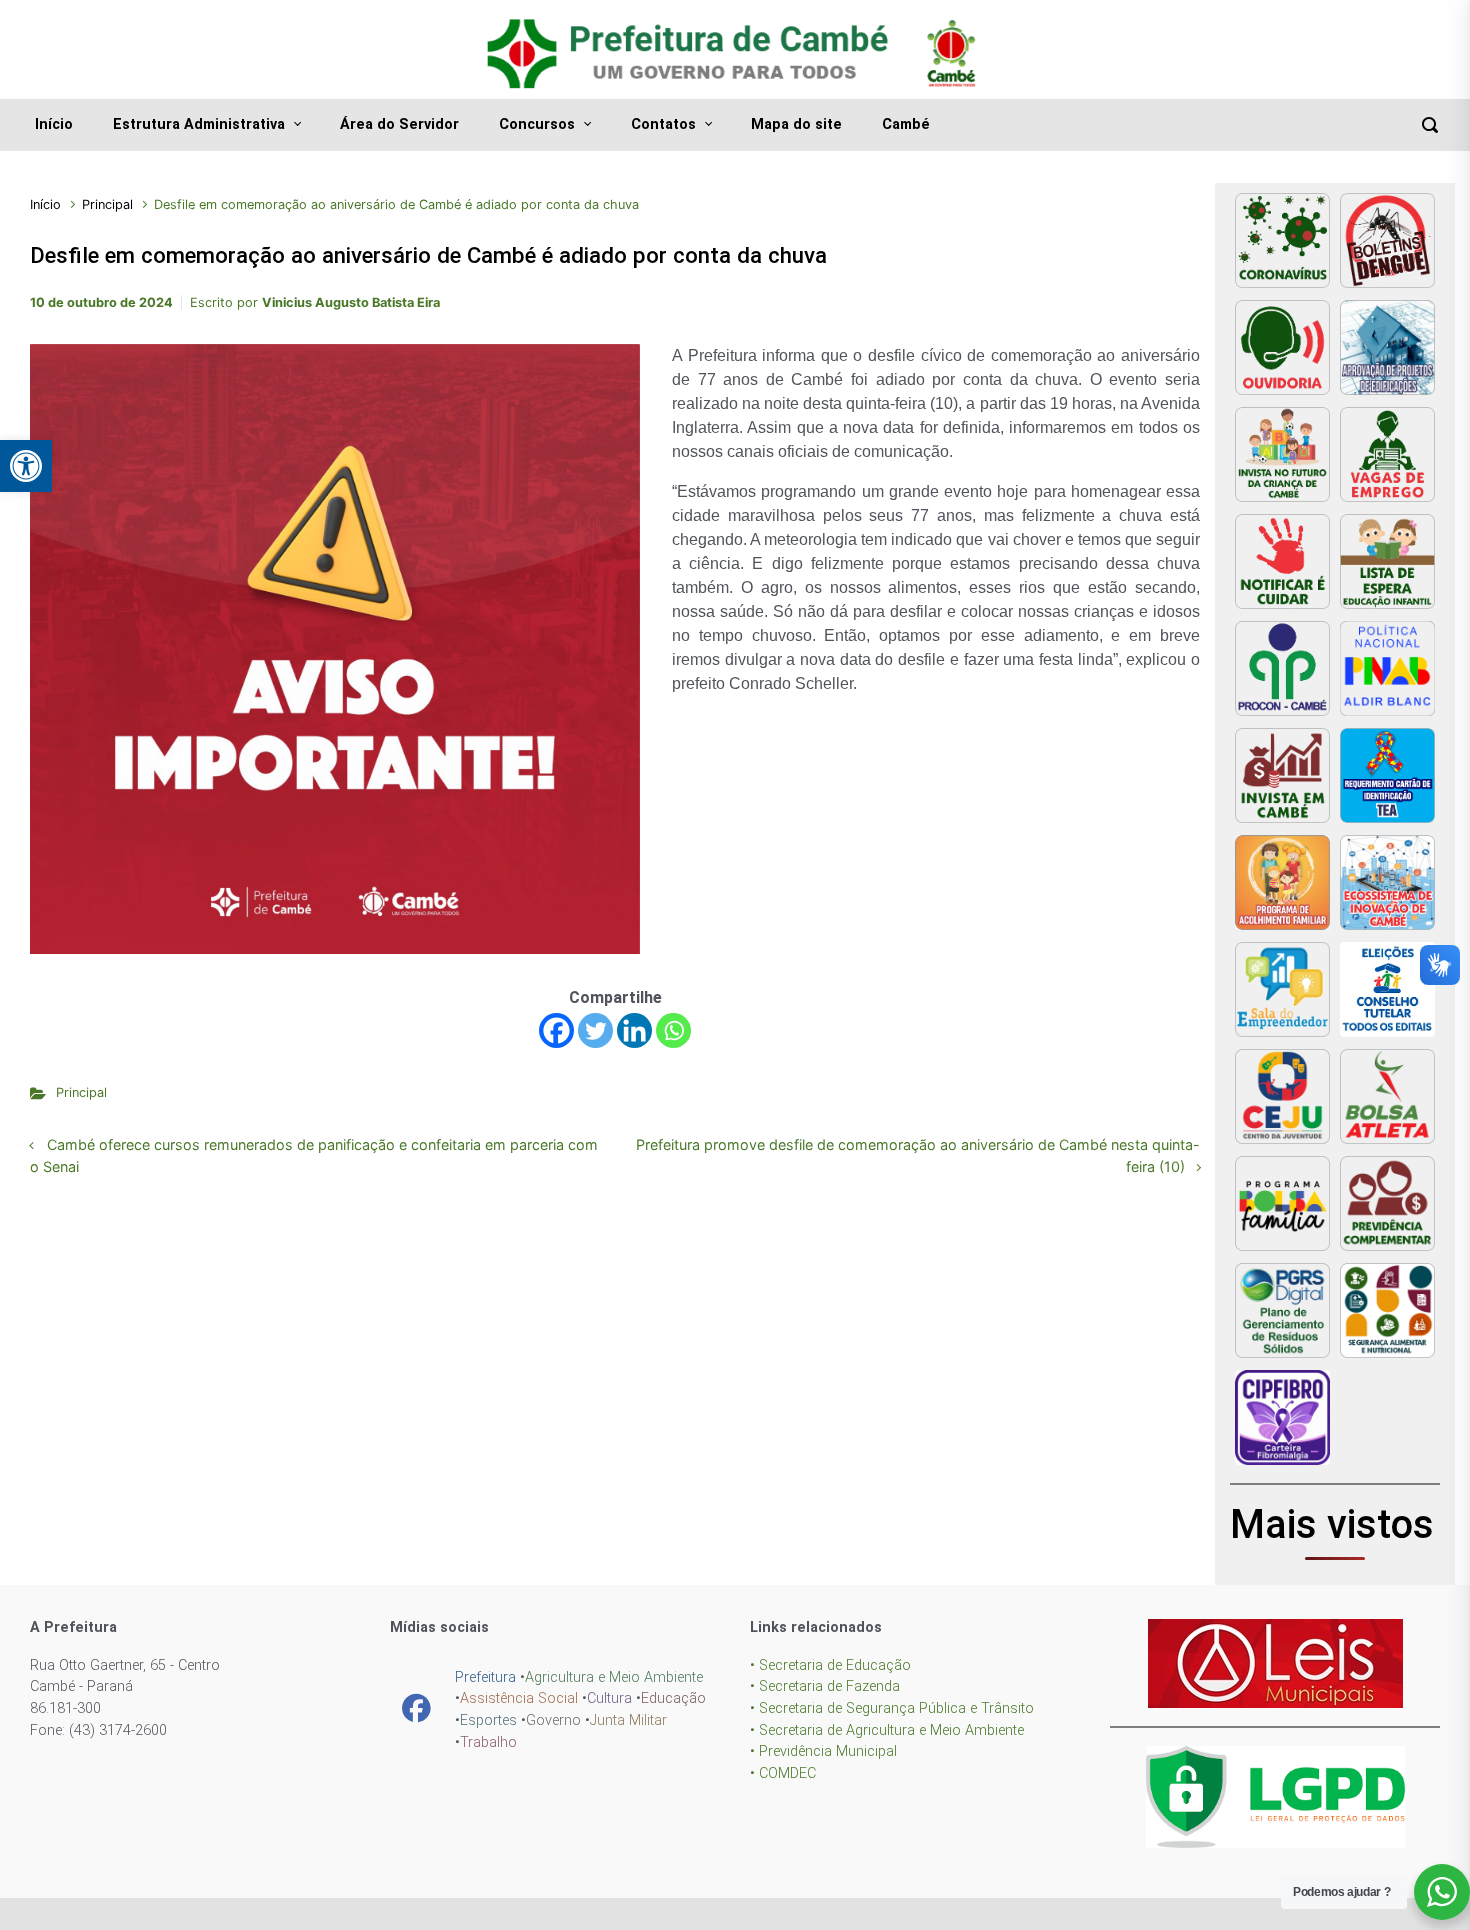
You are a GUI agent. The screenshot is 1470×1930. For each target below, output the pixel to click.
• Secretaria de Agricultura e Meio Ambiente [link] (887, 1730)
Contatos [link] (663, 124)
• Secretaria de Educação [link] (830, 1665)
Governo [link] (553, 1720)
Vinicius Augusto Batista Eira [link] (351, 302)
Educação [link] (673, 1698)
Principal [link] (107, 204)
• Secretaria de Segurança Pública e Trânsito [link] (892, 1708)
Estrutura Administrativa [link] (199, 124)
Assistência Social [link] (519, 1698)
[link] (26, 466)
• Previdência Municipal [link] (823, 1751)
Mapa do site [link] (796, 124)
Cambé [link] (906, 124)
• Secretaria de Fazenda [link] (825, 1686)
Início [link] (54, 124)
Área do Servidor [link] (399, 124)
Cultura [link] (609, 1698)
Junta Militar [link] (628, 1720)
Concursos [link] (537, 124)
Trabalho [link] (488, 1742)
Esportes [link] (488, 1720)
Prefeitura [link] (485, 1677)
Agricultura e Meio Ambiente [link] (614, 1677)
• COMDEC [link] (783, 1773)
